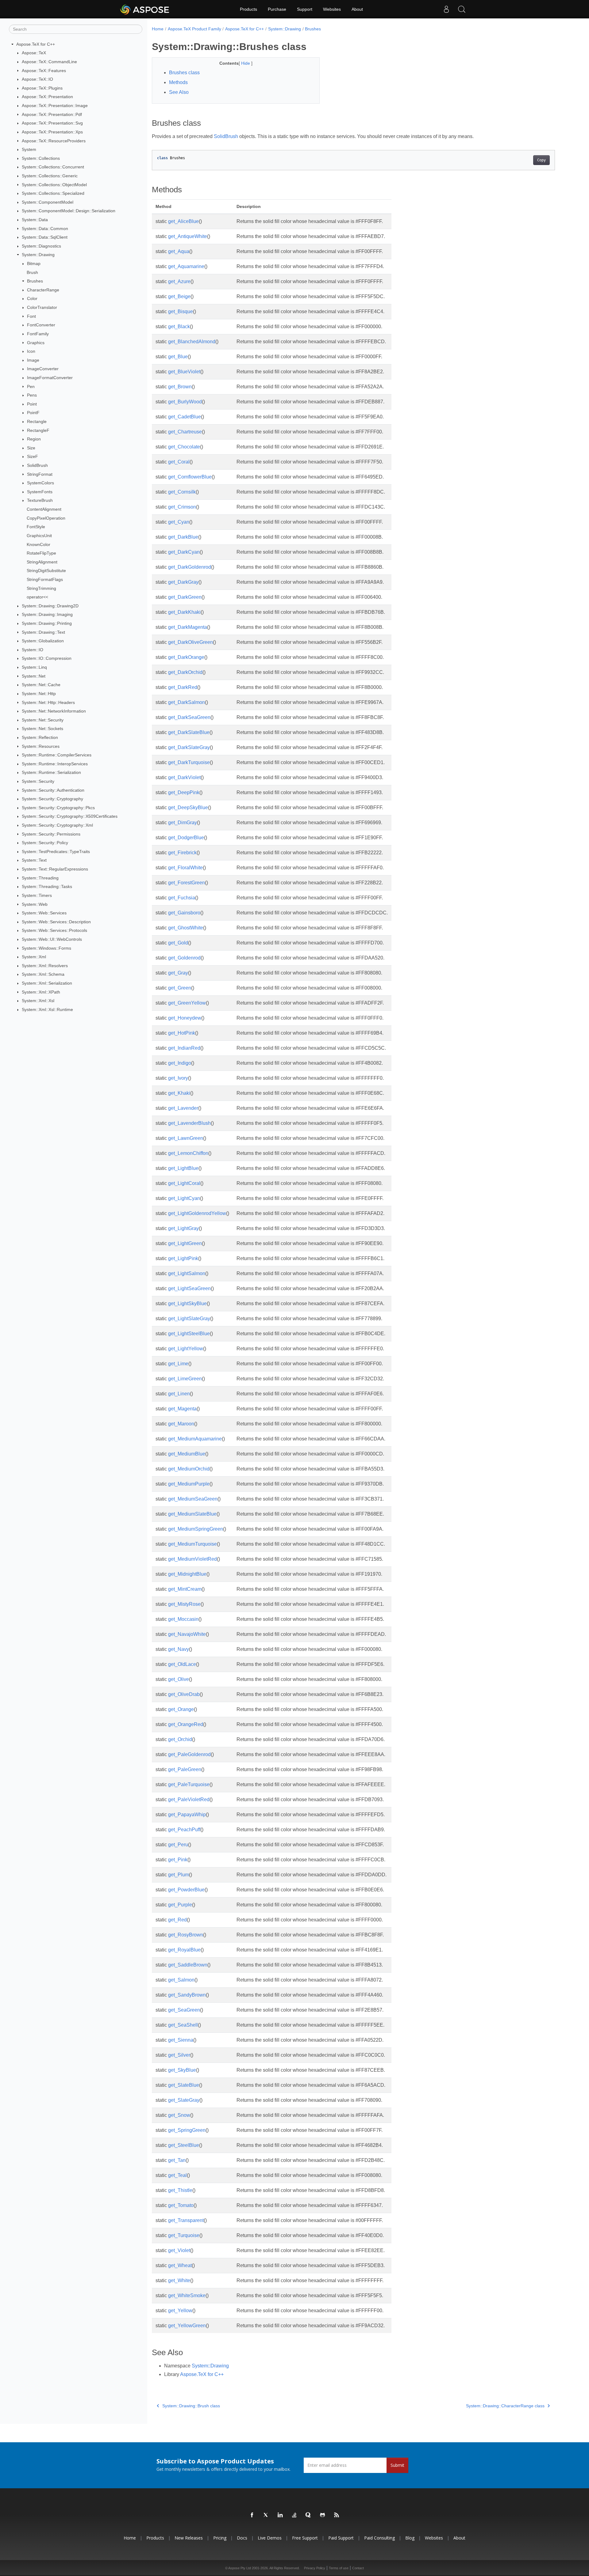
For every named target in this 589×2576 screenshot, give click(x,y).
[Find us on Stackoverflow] (294, 2515)
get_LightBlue (183, 1168)
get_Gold (178, 943)
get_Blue (178, 357)
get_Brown (180, 387)
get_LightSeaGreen (189, 1288)
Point (32, 404)
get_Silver (179, 2055)
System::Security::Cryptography (52, 799)
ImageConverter (43, 369)
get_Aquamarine (186, 266)
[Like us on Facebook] (252, 2515)
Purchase (277, 9)
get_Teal (177, 2175)
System (29, 149)
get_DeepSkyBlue (188, 807)
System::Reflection (40, 737)
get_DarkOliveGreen (191, 642)
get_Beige (179, 296)
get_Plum (179, 1875)
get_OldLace (182, 1664)
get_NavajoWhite (187, 1634)
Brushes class (184, 73)
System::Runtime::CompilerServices (57, 755)
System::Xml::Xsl (38, 1001)
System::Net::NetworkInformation (54, 711)
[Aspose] (145, 9)
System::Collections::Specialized (53, 193)
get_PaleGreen (185, 1769)
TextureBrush (40, 500)
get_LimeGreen (185, 1379)
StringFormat (40, 474)
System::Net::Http (39, 694)
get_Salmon (181, 1980)
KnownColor (38, 544)
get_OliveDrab (184, 1694)
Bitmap (34, 263)
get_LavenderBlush (189, 1123)
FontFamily (38, 334)
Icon (31, 351)
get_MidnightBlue (187, 1574)
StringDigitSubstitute (46, 571)
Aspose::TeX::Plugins (42, 88)
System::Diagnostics (41, 246)
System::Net (34, 676)
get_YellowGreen (187, 2326)
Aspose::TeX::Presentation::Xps (52, 132)
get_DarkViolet (184, 777)
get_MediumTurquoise (192, 1544)
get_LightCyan (184, 1198)
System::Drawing (38, 255)
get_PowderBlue (186, 1890)
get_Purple (180, 1905)
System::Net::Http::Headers (48, 702)
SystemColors (40, 483)
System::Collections (41, 158)
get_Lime (178, 1364)
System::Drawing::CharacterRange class (505, 2406)
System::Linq (34, 667)
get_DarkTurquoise (189, 762)
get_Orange (181, 1709)
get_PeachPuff (184, 1830)
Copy (541, 160)
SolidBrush (37, 465)
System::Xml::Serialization (47, 983)
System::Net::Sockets (42, 729)
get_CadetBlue (185, 417)
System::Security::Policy (45, 843)
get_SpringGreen (187, 2130)
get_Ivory (178, 1078)
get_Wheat (180, 2265)
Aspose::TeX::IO (37, 79)
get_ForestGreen (187, 883)
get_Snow (179, 2115)
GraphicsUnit (39, 536)
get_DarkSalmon (187, 702)
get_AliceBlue (183, 221)
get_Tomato (181, 2205)
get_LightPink (183, 1258)
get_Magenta (182, 1409)
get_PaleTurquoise (189, 1784)
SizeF (33, 456)
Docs (242, 2538)
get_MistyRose (184, 1604)
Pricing (220, 2538)
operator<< (37, 597)
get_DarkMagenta (188, 627)
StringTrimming (41, 588)
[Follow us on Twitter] (266, 2515)
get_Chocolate (184, 447)
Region (34, 439)
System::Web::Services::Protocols (54, 930)
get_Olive (179, 1679)
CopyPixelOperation (46, 518)
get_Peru (178, 1845)
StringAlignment (42, 562)
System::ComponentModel (48, 202)
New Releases (189, 2538)
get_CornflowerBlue (190, 477)
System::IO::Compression (47, 658)
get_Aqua (179, 251)
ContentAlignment (44, 509)
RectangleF (38, 430)
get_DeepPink (184, 792)
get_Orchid (180, 1739)
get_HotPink (182, 1033)
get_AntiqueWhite (188, 236)
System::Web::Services (44, 913)
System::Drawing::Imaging (47, 614)
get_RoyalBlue (184, 1950)
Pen (31, 386)
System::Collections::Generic (50, 176)
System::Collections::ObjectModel (54, 185)
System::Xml (34, 957)
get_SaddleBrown (188, 1965)
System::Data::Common (45, 229)
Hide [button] (246, 63)
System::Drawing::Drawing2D (50, 606)
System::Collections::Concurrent (53, 167)
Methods (178, 82)
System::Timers (37, 895)
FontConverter (41, 325)
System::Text (34, 860)
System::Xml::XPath (41, 992)
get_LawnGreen (186, 1138)
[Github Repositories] (323, 2515)
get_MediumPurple (189, 1484)
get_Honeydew (185, 1018)
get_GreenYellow (187, 1003)
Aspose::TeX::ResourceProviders (54, 141)
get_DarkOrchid (185, 672)
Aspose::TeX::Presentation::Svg (52, 123)
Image (33, 360)
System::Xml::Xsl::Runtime (47, 1009)
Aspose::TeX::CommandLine (49, 62)
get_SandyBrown (187, 1995)
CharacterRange (43, 290)
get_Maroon (181, 1424)
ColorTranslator (42, 307)
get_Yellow (180, 2311)
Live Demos (270, 2538)
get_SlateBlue (184, 2085)
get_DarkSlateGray (189, 747)
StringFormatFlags (45, 579)
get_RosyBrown (186, 1935)
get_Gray (178, 973)
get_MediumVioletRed (192, 1559)
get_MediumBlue (187, 1454)
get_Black (179, 327)
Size (31, 448)
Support (305, 9)
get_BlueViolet (184, 372)
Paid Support (341, 2538)
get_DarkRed (183, 687)
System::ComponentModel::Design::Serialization (69, 211)
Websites (332, 9)
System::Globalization (43, 641)
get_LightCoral (184, 1183)
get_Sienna (181, 2040)
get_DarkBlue (183, 537)
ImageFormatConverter (50, 378)
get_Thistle (180, 2190)
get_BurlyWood (185, 402)
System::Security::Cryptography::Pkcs (58, 808)
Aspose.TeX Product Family (194, 29)
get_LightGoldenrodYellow (197, 1213)
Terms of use (339, 2568)
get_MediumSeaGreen (193, 1499)
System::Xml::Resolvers (45, 966)
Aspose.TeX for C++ (36, 44)
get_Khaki (179, 1093)
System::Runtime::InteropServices (55, 764)
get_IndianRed (184, 1048)
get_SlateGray (184, 2100)
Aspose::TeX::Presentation (47, 97)
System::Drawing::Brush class (191, 2406)
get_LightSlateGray (189, 1319)
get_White (179, 2280)
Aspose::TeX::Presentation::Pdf (52, 114)
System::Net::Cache (41, 685)
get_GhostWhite (186, 928)
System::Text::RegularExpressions (55, 869)
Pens (32, 395)
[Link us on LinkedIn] (280, 2515)
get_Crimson (182, 507)
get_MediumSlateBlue (192, 1514)
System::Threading (40, 878)
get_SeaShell (183, 2025)
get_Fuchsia (182, 898)
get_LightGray (183, 1228)
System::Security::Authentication (53, 790)
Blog (410, 2538)
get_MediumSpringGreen (196, 1529)
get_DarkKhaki (184, 612)
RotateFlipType (41, 553)
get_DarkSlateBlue (189, 732)
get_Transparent (186, 2220)
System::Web (35, 904)
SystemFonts (40, 492)
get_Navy (179, 1649)
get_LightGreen (185, 1243)
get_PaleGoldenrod (189, 1754)
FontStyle (36, 527)
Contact (358, 2568)
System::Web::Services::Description (56, 922)
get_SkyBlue (182, 2070)
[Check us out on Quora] (309, 2515)
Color (32, 298)
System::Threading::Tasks (47, 886)
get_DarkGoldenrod (190, 567)
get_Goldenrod (184, 958)
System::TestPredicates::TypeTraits (56, 852)
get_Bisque (181, 311)
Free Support (305, 2538)
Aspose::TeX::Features (44, 71)
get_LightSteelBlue (189, 1334)
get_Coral (179, 462)
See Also (179, 92)
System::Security (38, 781)
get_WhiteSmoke (187, 2295)
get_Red (177, 1920)
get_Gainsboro (184, 913)
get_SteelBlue (184, 2145)
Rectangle (37, 421)
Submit (397, 2465)
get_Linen (179, 1394)
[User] (446, 9)
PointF (33, 413)
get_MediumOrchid (189, 1469)
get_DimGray (183, 823)
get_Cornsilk (182, 492)
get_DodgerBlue (186, 838)
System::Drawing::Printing (47, 623)
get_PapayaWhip (187, 1815)
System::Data (35, 220)
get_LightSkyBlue (187, 1303)
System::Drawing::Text (43, 632)
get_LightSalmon (187, 1273)
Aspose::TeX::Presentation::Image (55, 106)
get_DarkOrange (186, 657)
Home (158, 29)
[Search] (462, 9)
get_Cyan (179, 522)
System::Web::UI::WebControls (52, 939)
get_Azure (179, 281)
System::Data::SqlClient (45, 237)
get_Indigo (180, 1063)
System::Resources (41, 746)
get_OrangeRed (186, 1724)
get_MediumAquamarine (195, 1439)
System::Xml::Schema (43, 974)
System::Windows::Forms (46, 948)
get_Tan (177, 2160)
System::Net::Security (43, 720)
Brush (32, 272)
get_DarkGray (183, 582)
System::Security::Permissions (51, 834)
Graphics (36, 343)
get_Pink (178, 1860)
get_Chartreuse (185, 432)
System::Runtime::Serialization (51, 772)
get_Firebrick (182, 853)
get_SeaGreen (184, 2010)
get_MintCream (185, 1589)
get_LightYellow (186, 1349)
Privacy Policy (315, 2568)
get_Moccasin (183, 1619)
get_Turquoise (184, 2235)
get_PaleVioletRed (189, 1799)
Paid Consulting (379, 2538)
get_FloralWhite (185, 868)
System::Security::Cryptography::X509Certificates (70, 816)
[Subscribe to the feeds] (337, 2515)
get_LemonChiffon (188, 1153)
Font (31, 316)
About (357, 9)
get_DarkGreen (185, 597)
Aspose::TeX (34, 53)
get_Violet (179, 2250)
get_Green (180, 988)
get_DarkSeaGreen (189, 717)
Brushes (35, 281)
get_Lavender (183, 1108)
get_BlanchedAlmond (192, 342)
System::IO (33, 650)
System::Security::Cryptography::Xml (57, 825)
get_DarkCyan (184, 552)
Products (248, 9)
